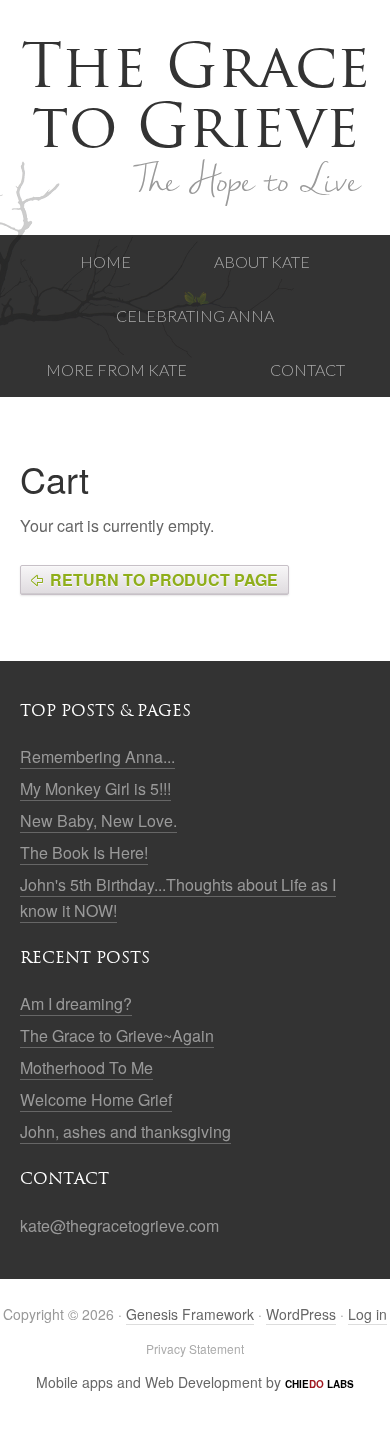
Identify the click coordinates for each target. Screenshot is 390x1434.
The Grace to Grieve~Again (117, 1035)
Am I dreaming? (76, 1003)
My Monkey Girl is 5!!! (95, 788)
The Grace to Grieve (195, 96)
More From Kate (116, 369)
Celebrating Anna (195, 315)
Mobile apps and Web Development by (195, 1382)
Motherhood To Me (86, 1067)
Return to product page (164, 579)
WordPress (301, 1314)
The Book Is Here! (84, 852)
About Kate (262, 261)
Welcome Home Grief (96, 1099)
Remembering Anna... (97, 756)
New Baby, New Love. (98, 820)
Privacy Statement (195, 1348)
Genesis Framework (190, 1314)
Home (105, 261)
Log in (367, 1314)
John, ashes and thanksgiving (125, 1131)
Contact (307, 369)
